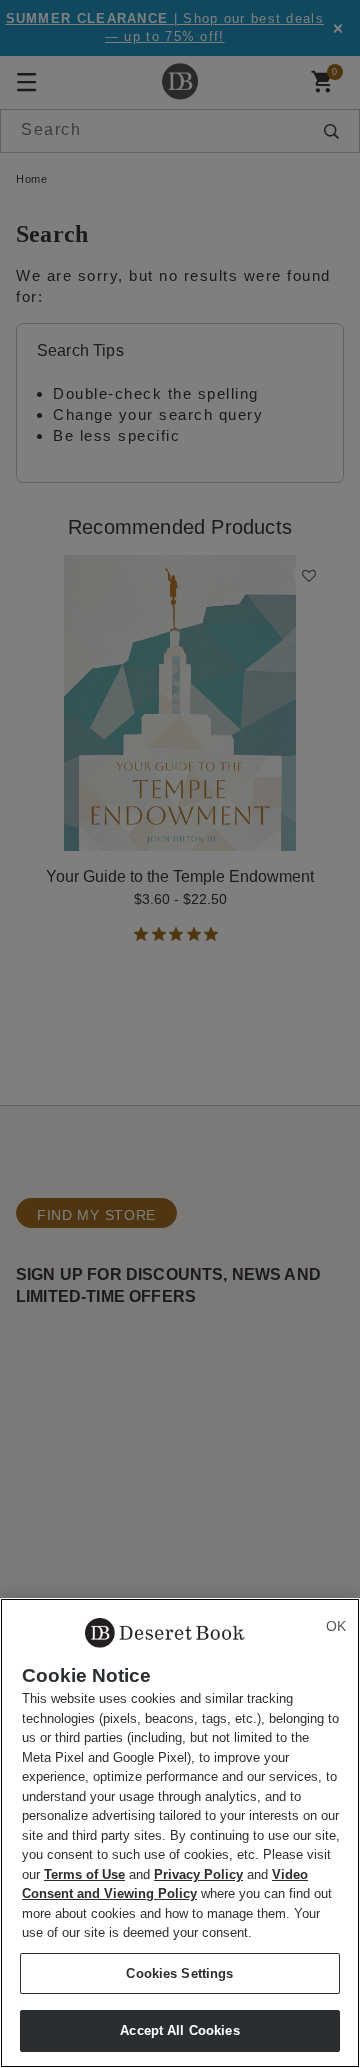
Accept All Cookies (179, 2030)
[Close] (336, 1626)
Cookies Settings (179, 1973)
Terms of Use (84, 1874)
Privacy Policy (198, 1874)
